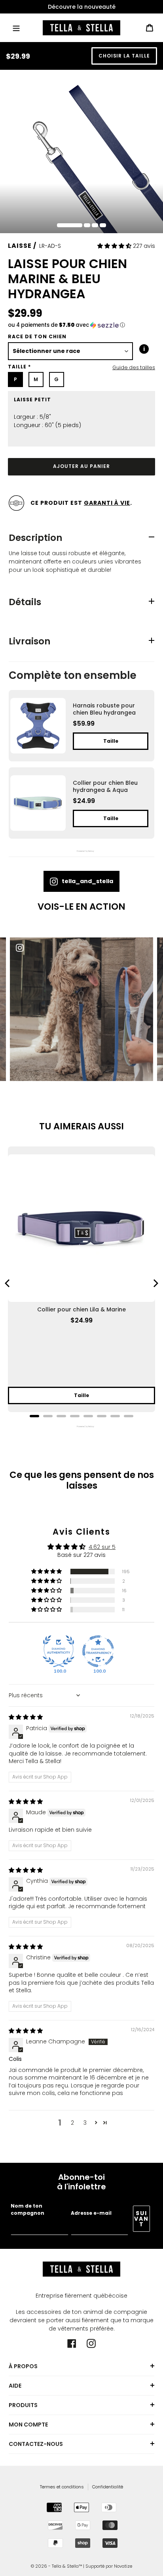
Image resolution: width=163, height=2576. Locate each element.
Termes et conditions (62, 2487)
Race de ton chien (37, 336)
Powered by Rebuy (81, 851)
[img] (26, 1717)
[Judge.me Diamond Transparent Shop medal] (98, 1651)
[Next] (155, 1283)
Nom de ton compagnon (27, 2209)
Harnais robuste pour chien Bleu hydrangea (104, 709)
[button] (115, 246)
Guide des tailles (134, 367)
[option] (81, 7)
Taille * (19, 367)
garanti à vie (107, 503)
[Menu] (16, 28)
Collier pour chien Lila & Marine (81, 1309)
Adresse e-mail (91, 2213)
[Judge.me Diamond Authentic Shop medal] (59, 1651)
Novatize (123, 2566)
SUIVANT (141, 2219)
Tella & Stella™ (67, 2566)
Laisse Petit (32, 400)
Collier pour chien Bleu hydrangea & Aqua (105, 786)
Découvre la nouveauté (82, 7)
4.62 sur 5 (102, 1547)
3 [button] (85, 2123)
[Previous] (8, 1283)
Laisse (20, 246)
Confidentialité (108, 2487)
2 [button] (72, 2123)
